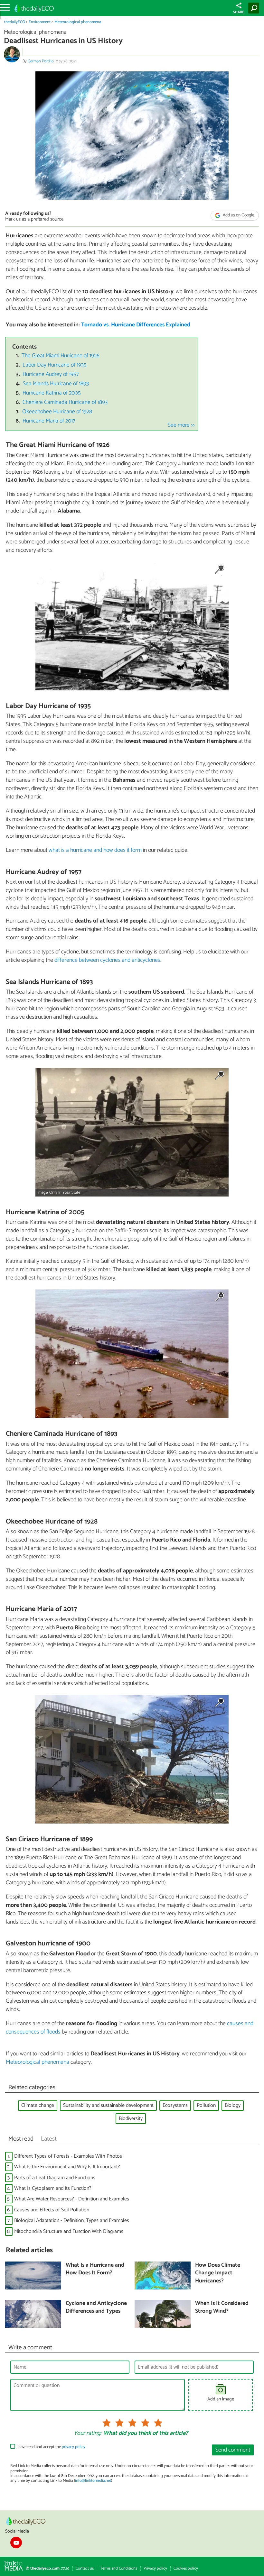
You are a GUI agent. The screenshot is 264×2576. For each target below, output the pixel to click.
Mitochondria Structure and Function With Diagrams (69, 2231)
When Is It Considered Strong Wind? (222, 2308)
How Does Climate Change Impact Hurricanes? (218, 2273)
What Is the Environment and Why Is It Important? (67, 2167)
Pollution (206, 2105)
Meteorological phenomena (78, 22)
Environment (40, 22)
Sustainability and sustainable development (108, 2105)
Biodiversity (131, 2119)
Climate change (38, 2105)
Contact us (85, 2568)
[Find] (255, 8)
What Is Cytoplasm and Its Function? (53, 2188)
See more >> (181, 425)
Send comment (233, 2450)
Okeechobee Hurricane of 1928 (57, 412)
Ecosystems (175, 2105)
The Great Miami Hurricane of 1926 (61, 356)
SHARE (239, 12)
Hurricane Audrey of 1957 (51, 374)
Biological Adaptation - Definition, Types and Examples (72, 2221)
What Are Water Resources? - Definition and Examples (72, 2199)
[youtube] (16, 2543)
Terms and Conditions (119, 2568)
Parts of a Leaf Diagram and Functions (55, 2178)
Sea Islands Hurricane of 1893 (56, 384)
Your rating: (87, 2434)
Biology (233, 2105)
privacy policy (74, 2447)
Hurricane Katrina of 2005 (52, 393)
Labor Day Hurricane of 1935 (55, 365)
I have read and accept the (51, 2447)
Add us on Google (238, 215)
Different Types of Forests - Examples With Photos (68, 2156)
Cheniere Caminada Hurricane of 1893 (65, 402)
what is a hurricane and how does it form (95, 850)
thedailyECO (15, 22)
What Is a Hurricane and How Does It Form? (95, 2269)
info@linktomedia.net (93, 2481)
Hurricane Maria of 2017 (49, 421)
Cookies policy (186, 2568)
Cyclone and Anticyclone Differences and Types (96, 2308)
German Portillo (41, 61)
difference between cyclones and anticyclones (107, 960)
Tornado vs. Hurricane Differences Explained (136, 325)
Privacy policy (155, 2568)
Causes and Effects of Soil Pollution (52, 2210)
